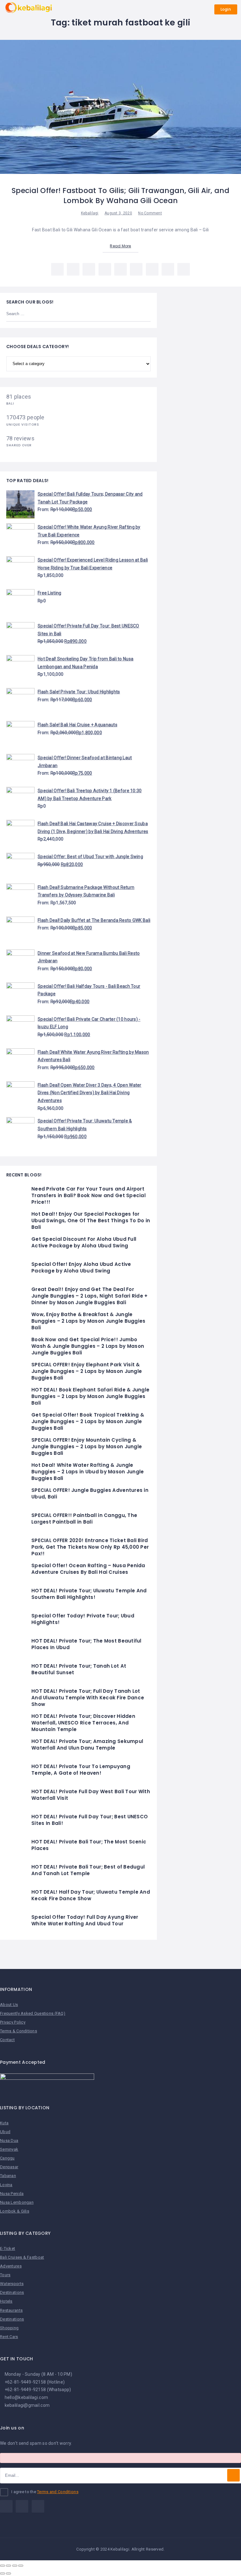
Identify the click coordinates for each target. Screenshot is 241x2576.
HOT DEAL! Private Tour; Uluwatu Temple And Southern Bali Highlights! (89, 1594)
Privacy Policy (13, 2022)
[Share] (8, 2566)
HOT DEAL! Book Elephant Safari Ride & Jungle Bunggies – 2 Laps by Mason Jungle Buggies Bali (90, 1396)
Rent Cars (9, 2337)
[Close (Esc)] (3, 2566)
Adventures (11, 2266)
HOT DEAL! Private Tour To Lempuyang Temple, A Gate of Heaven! (81, 1770)
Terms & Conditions (19, 2031)
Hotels (6, 2301)
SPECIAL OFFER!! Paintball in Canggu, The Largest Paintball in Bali (84, 1519)
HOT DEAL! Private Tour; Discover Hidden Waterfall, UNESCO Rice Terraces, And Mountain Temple (83, 1723)
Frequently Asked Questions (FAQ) (33, 2013)
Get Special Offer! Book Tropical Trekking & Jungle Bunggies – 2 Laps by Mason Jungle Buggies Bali (88, 1421)
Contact (7, 2040)
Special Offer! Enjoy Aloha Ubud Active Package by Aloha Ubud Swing (81, 1267)
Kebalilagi (90, 213)
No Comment (150, 213)
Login (226, 9)
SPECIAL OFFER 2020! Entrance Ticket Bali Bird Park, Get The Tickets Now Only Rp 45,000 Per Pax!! (90, 1547)
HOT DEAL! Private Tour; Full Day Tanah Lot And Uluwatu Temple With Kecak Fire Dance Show (88, 1698)
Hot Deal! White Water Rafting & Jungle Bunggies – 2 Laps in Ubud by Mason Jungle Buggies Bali (88, 1472)
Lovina (6, 2185)
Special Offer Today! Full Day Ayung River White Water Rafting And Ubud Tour (85, 1920)
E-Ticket (8, 2248)
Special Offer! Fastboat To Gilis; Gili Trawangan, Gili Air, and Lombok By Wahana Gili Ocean (120, 196)
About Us (9, 2005)
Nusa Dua (9, 2140)
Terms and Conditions (58, 2492)
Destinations (12, 2292)
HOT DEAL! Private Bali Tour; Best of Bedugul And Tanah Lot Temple (88, 1870)
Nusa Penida (12, 2194)
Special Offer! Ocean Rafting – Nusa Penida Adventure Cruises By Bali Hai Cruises (88, 1569)
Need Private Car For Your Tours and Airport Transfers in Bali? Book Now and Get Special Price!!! (88, 1195)
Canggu (7, 2158)
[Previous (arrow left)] (3, 2573)
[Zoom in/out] (21, 2566)
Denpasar (9, 2167)
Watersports (12, 2284)
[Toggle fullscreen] (15, 2566)
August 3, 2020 (118, 213)
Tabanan (8, 2176)
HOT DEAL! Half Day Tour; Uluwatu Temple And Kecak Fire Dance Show (91, 1895)
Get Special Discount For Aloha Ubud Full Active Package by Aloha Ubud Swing (84, 1242)
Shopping (9, 2328)
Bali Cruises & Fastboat (22, 2257)
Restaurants (11, 2310)
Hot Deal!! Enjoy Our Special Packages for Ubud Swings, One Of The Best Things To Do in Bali (91, 1221)
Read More (120, 246)
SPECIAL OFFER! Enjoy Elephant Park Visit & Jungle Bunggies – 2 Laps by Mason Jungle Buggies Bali (87, 1371)
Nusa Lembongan (17, 2202)
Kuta (4, 2123)
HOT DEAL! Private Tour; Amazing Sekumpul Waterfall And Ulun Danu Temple (87, 1745)
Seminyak (9, 2149)
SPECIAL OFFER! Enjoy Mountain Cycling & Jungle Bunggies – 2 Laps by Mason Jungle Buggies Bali (87, 1447)
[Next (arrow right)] (8, 2573)
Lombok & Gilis (15, 2211)
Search (142, 314)
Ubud (5, 2132)
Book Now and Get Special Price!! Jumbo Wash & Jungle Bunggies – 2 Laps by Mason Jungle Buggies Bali (88, 1346)
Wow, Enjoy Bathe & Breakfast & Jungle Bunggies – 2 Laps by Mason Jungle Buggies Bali (88, 1321)
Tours (5, 2275)
